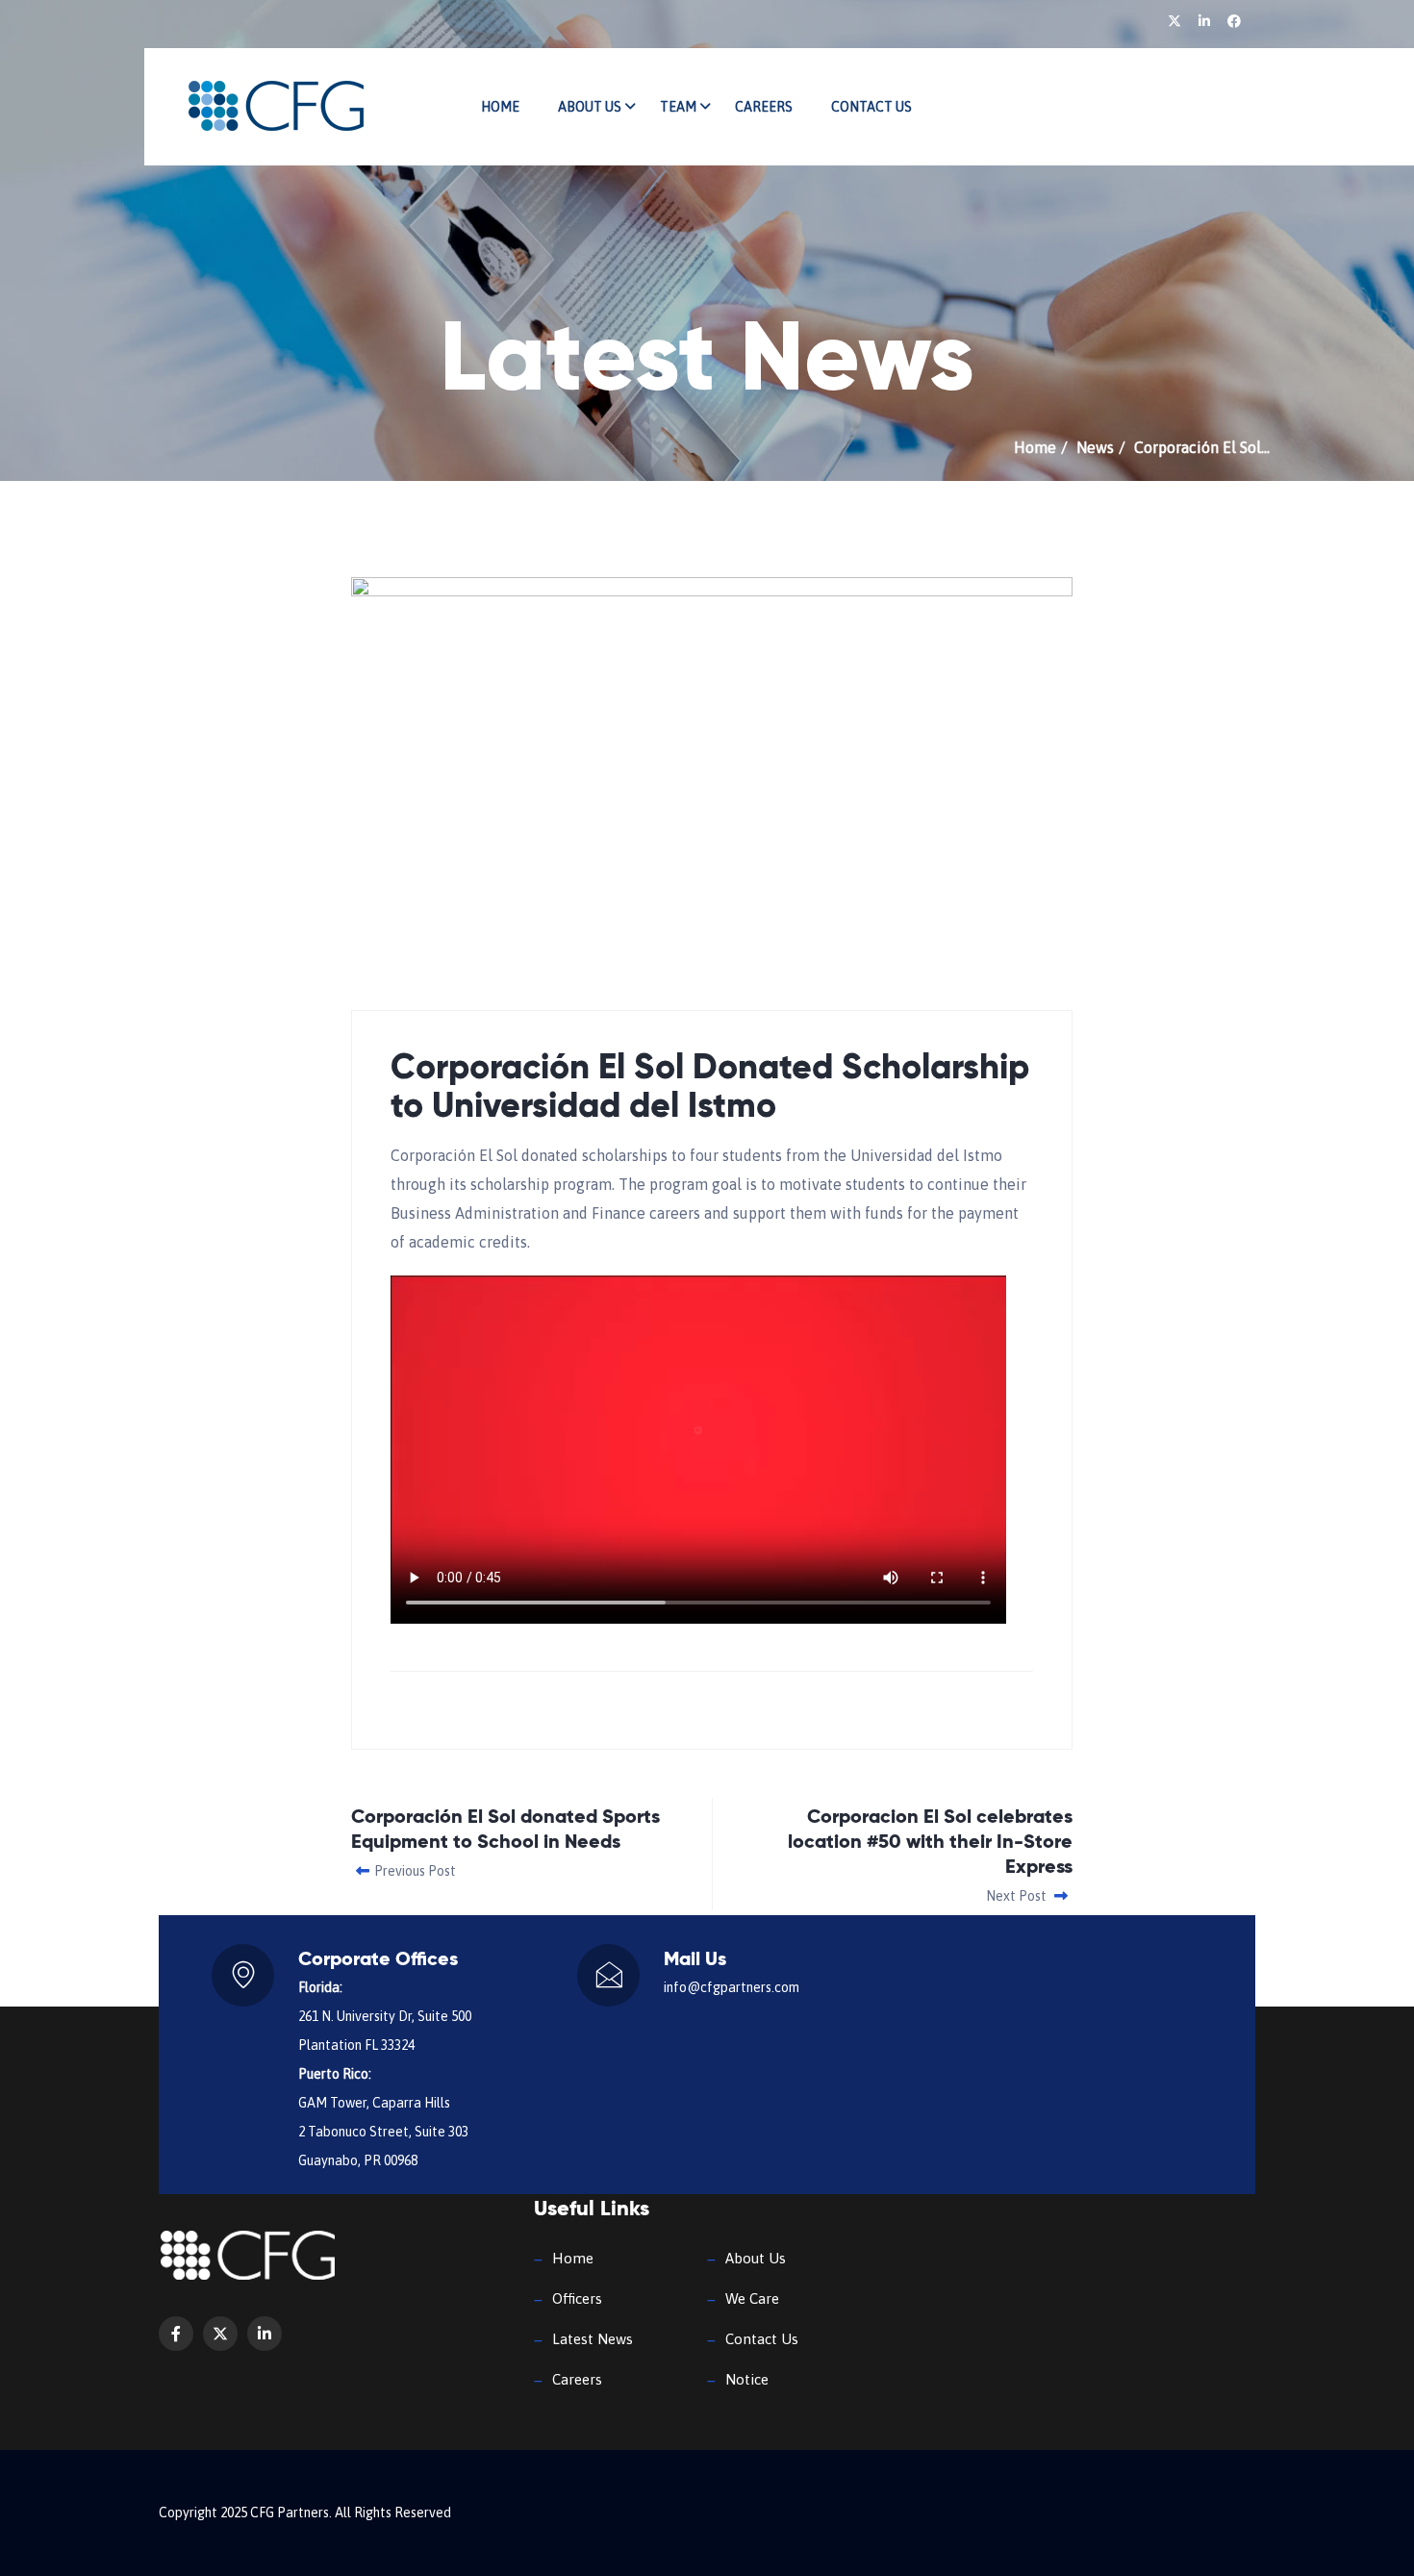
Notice (747, 2379)
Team (678, 107)
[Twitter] (1176, 21)
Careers (764, 107)
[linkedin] (1206, 21)
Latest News (593, 2339)
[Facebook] (1234, 21)
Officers (577, 2298)
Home (500, 107)
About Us (590, 107)
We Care (752, 2298)
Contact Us (871, 107)
